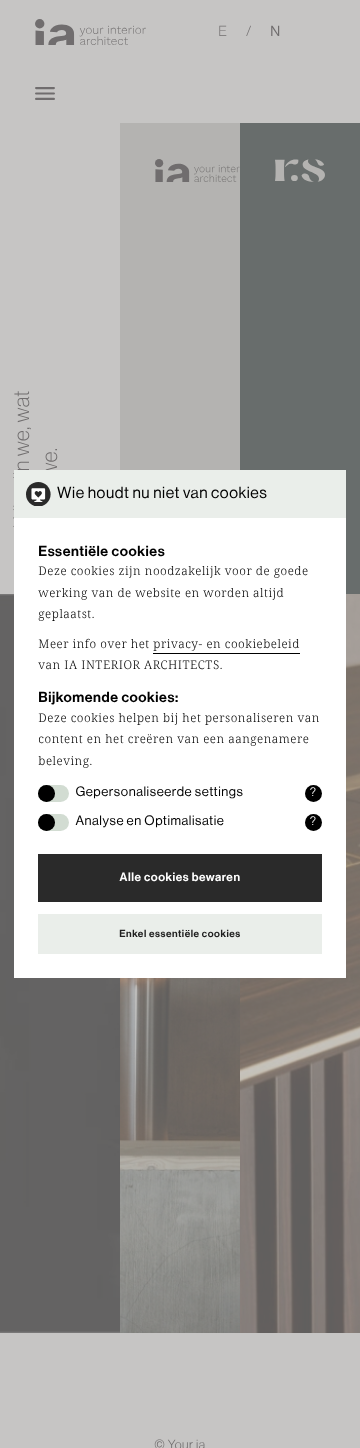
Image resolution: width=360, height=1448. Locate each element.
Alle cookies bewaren (180, 877)
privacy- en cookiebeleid (226, 644)
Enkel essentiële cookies (180, 933)
